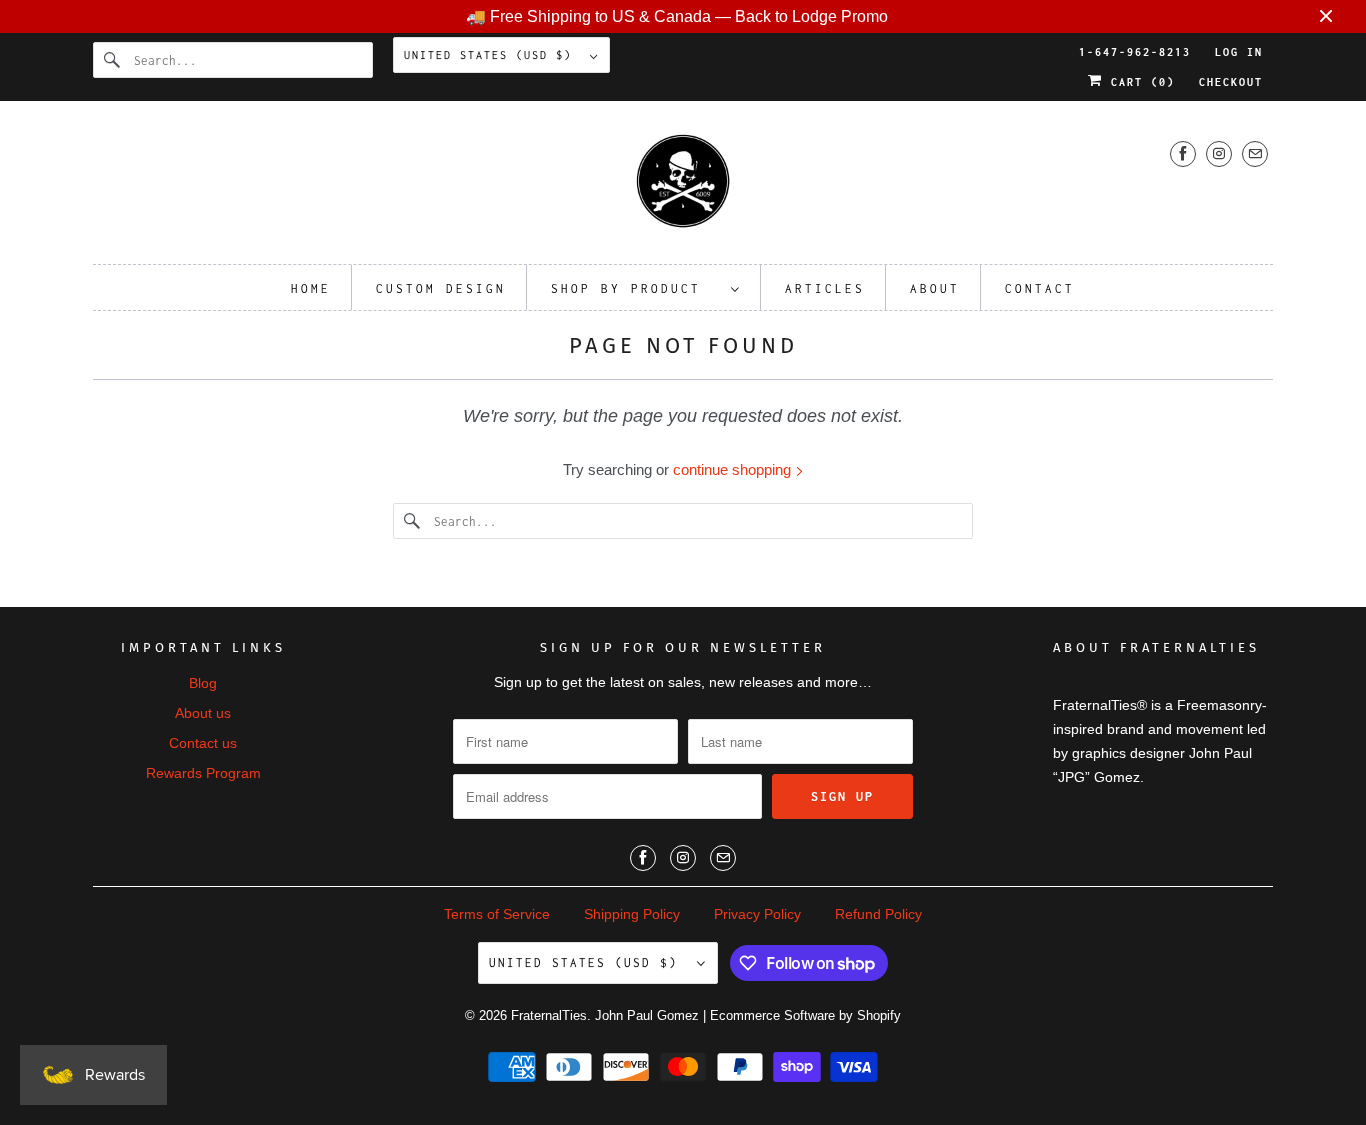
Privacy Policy (757, 914)
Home (311, 288)
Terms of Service (497, 914)
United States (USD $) (492, 55)
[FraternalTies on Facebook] (1183, 153)
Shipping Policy (632, 914)
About (935, 288)
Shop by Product (636, 288)
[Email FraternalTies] (1255, 153)
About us (203, 713)
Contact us (203, 743)
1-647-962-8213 (1135, 52)
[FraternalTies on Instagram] (1219, 153)
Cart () (1139, 82)
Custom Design (441, 288)
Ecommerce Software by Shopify (805, 1015)
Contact (1040, 288)
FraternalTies (549, 1015)
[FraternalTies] (683, 187)
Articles (825, 288)
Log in (1239, 52)
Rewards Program (203, 773)
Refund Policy (878, 914)
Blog (203, 683)
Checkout (1231, 82)
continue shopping (734, 469)
